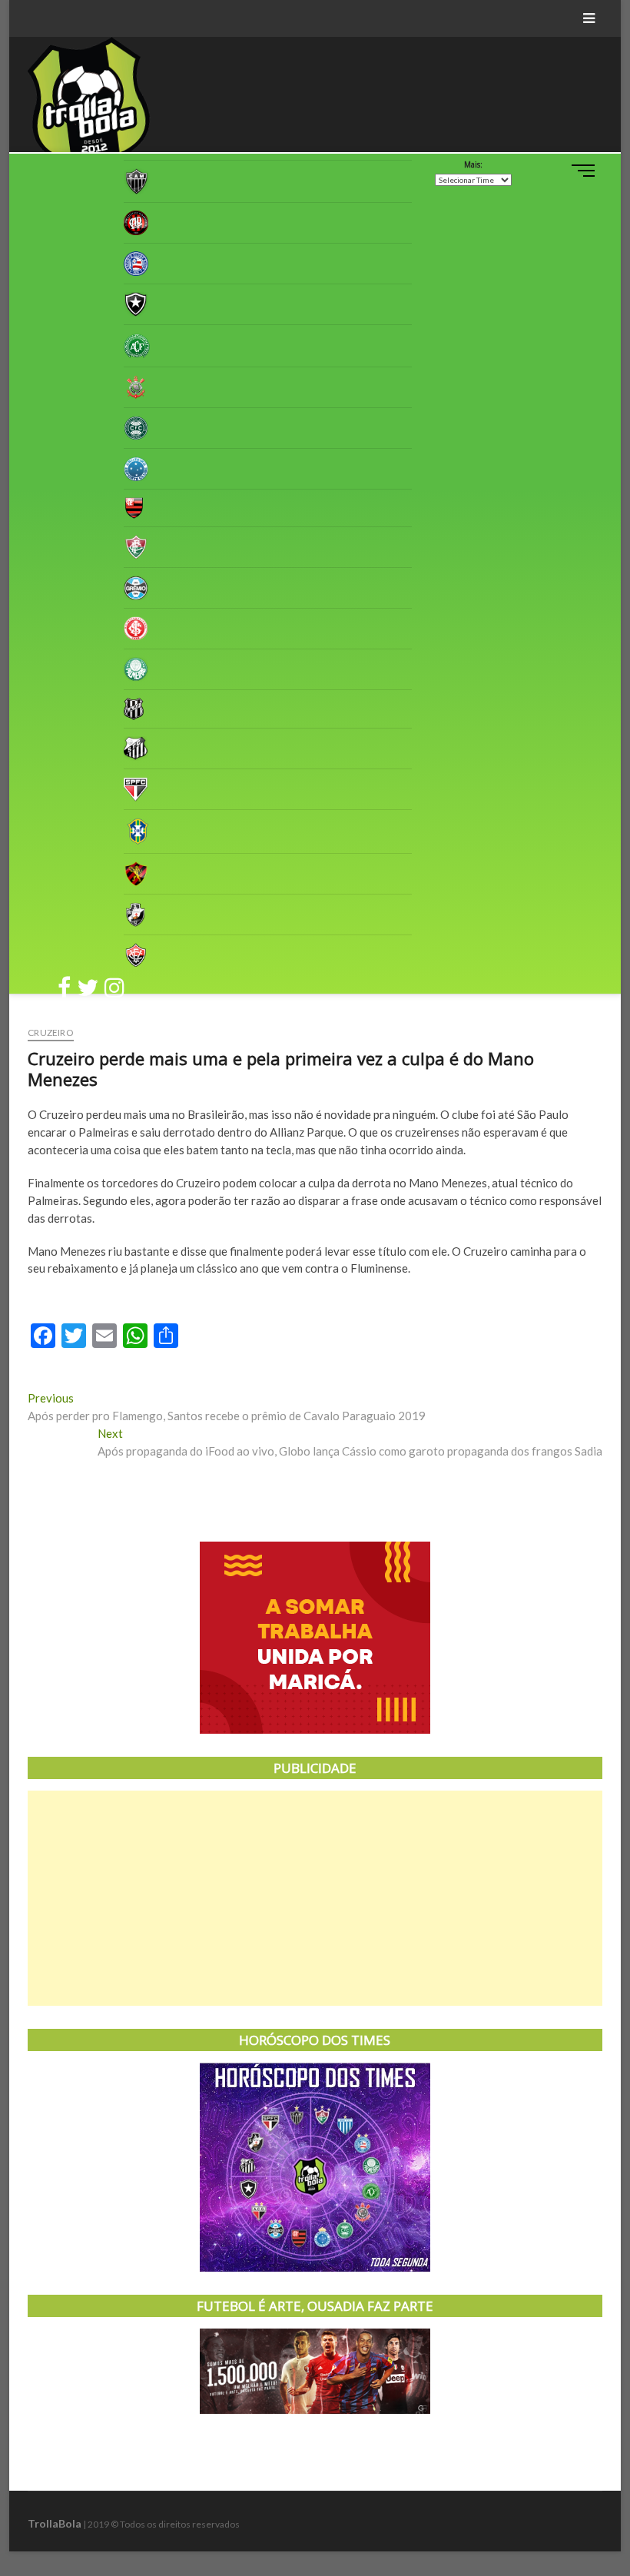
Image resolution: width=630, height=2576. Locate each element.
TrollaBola (55, 2523)
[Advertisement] (315, 1898)
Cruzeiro (51, 1032)
